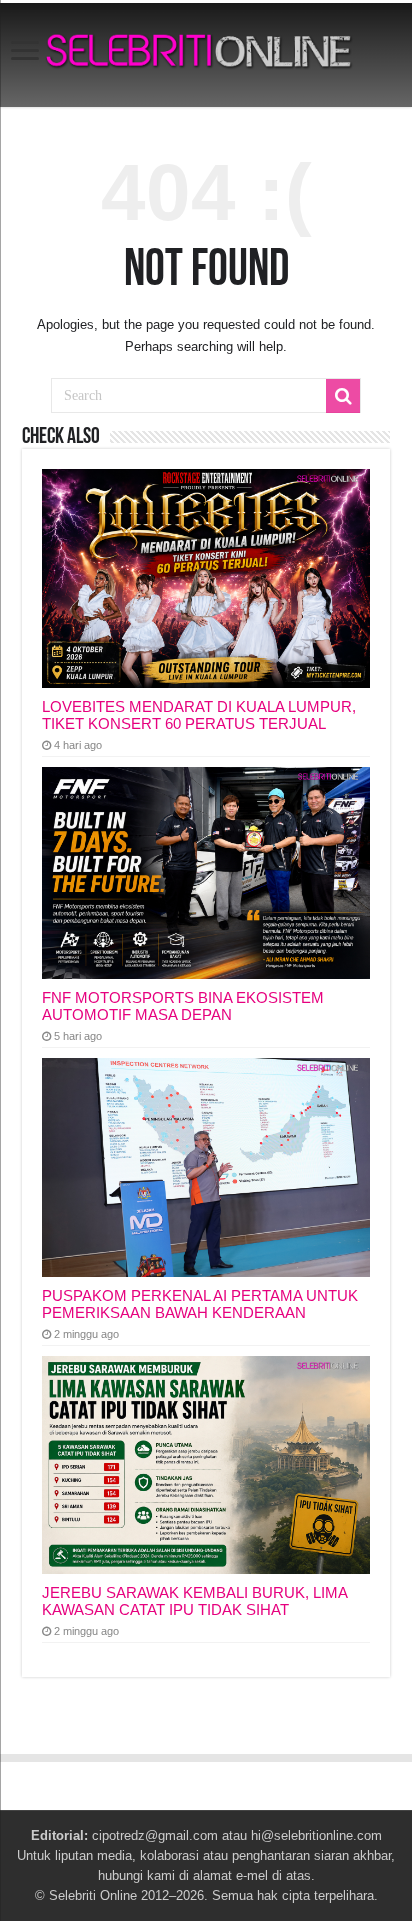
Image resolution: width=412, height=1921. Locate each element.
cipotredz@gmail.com (155, 1835)
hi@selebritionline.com (316, 1835)
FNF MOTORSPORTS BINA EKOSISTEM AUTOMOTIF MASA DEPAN (183, 1006)
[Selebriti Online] (206, 55)
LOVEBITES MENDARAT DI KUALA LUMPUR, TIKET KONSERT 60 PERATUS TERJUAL (199, 715)
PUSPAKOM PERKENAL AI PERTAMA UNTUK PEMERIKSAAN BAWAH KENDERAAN (200, 1304)
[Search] (343, 396)
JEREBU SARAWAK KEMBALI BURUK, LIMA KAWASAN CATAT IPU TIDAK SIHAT (194, 1601)
